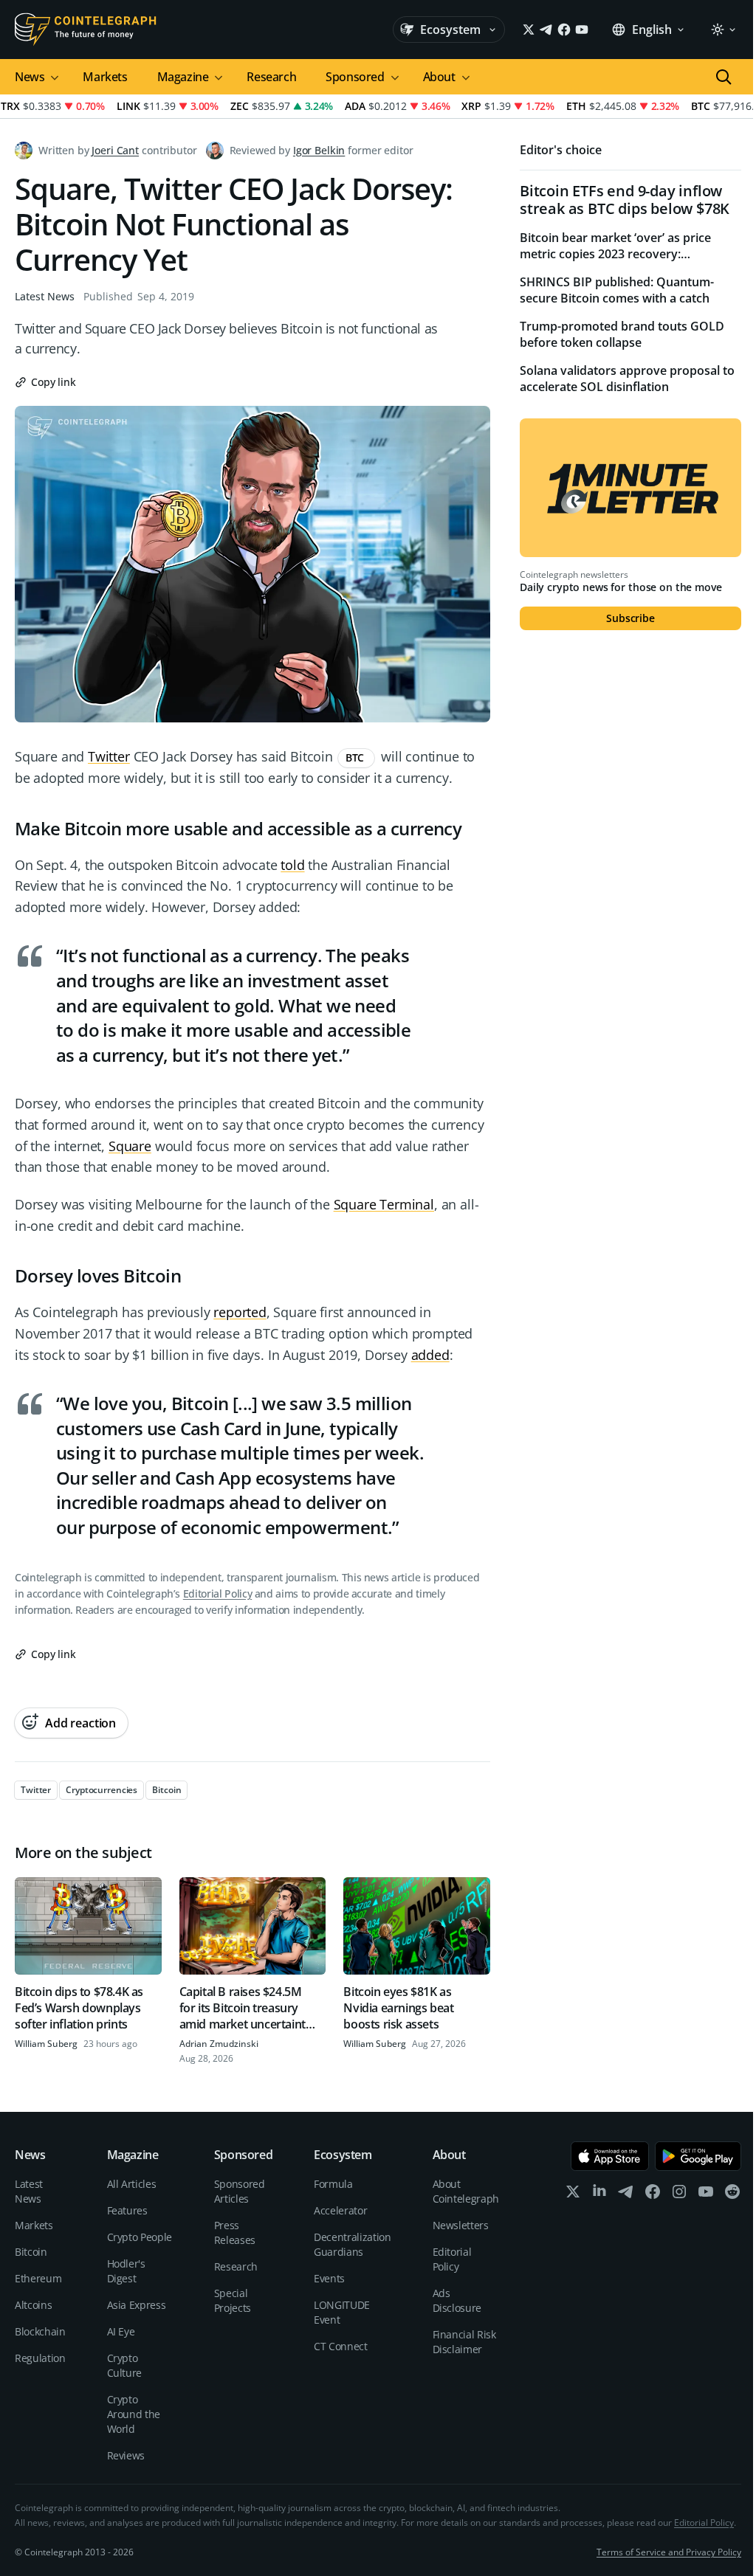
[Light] (723, 30)
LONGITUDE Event (342, 2312)
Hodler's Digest (126, 2271)
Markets (105, 77)
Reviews (126, 2455)
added (430, 1355)
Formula (333, 2184)
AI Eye (121, 2331)
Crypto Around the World (134, 2414)
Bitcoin (31, 2252)
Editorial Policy (217, 1593)
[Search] (724, 77)
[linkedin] (599, 2195)
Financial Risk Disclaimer (464, 2342)
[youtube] (706, 2195)
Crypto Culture (125, 2365)
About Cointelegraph (466, 2191)
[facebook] (653, 2195)
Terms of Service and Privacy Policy (669, 2552)
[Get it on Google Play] (698, 2156)
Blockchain (40, 2331)
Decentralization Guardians (352, 2244)
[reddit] (732, 2195)
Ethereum (38, 2278)
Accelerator (340, 2210)
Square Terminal (384, 1204)
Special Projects (233, 2300)
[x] (573, 2195)
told (292, 865)
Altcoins (33, 2305)
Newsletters (461, 2225)
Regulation (40, 2358)
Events (329, 2278)
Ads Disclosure (457, 2300)
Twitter (109, 756)
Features (127, 2210)
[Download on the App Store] (610, 2156)
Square (130, 1146)
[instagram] (679, 2195)
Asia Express (137, 2305)
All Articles (132, 2184)
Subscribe (630, 618)
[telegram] (626, 2195)
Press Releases (235, 2233)
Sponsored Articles (240, 2191)
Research (271, 77)
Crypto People (140, 2237)
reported (240, 1312)
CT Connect (341, 2346)
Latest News (45, 296)
